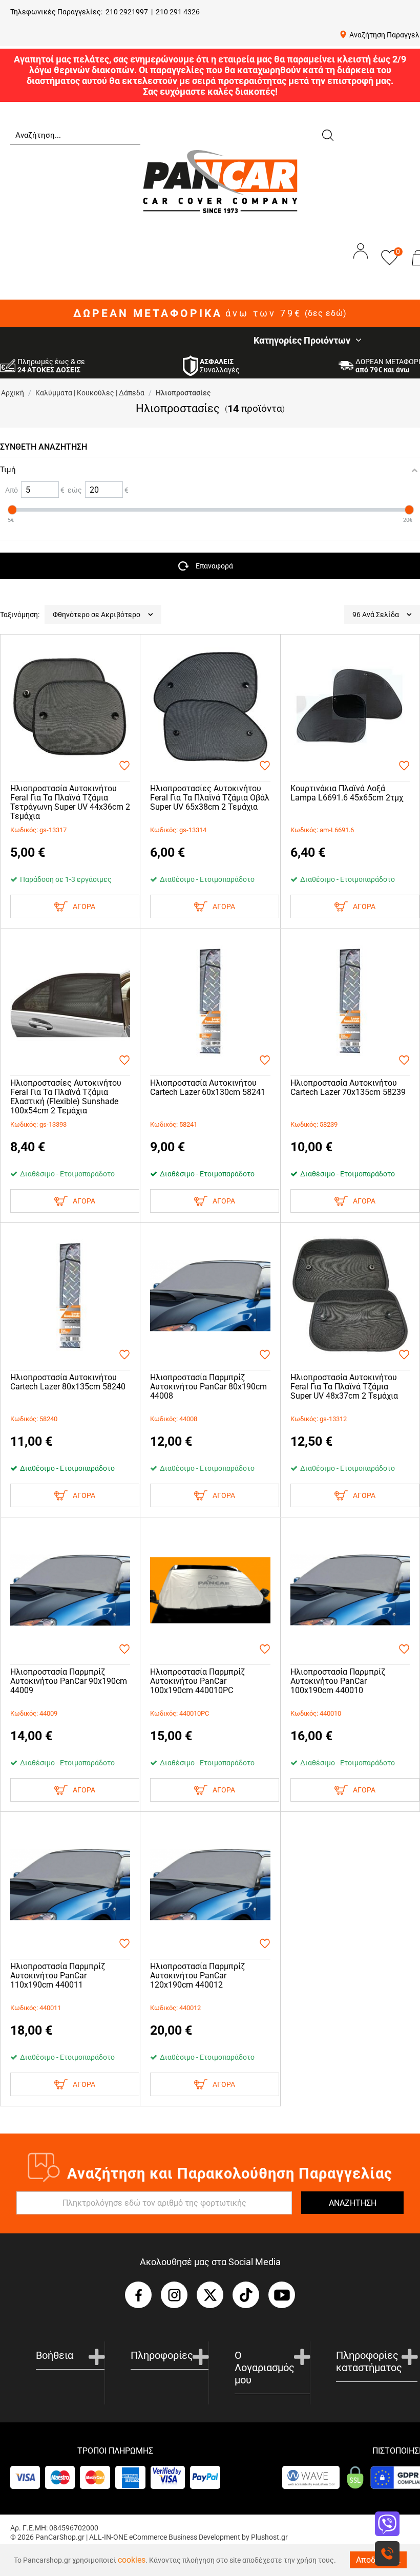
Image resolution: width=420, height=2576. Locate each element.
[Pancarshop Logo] (220, 181)
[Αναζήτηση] (327, 134)
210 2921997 (127, 12)
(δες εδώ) (326, 313)
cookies (132, 2560)
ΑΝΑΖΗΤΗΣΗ (353, 2203)
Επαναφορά (214, 566)
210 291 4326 (178, 12)
